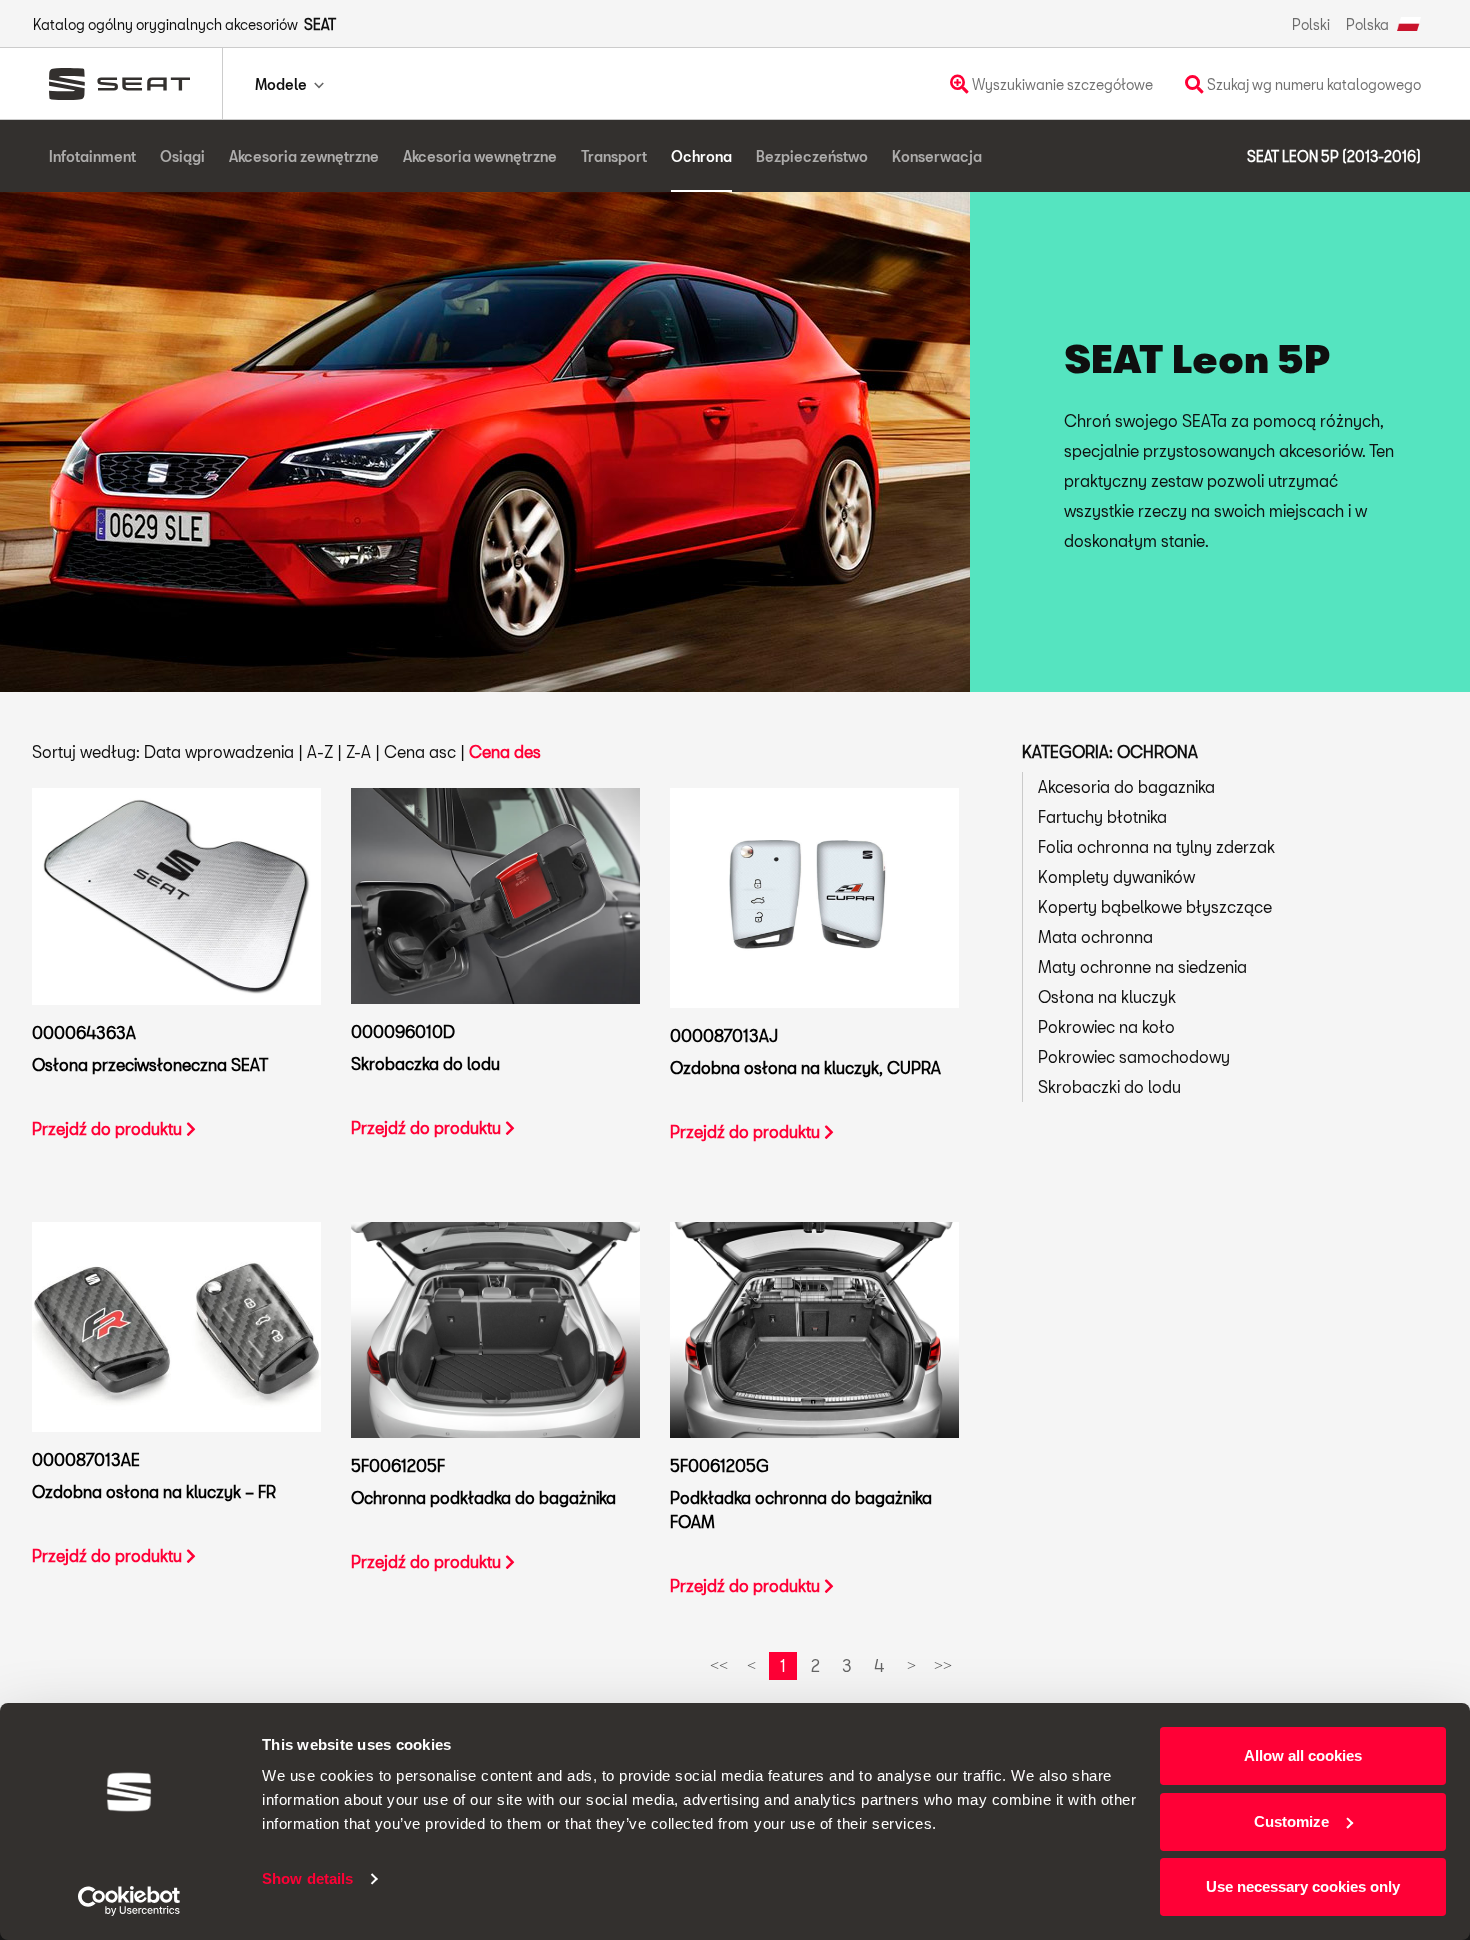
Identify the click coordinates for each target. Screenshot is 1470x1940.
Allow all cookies (1303, 1755)
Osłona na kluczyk (1107, 996)
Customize (1291, 1821)
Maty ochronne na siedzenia (1142, 966)
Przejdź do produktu (109, 1128)
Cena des (505, 751)
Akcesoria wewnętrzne (480, 156)
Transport (614, 156)
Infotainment (92, 156)
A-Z (320, 751)
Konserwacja (937, 156)
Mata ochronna (1095, 936)
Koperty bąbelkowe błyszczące (1155, 906)
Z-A (358, 751)
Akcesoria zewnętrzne (304, 156)
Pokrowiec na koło (1106, 1026)
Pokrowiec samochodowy (1134, 1056)
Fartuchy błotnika (1102, 816)
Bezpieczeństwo (812, 156)
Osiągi (182, 156)
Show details (307, 1878)
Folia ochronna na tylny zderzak (1156, 846)
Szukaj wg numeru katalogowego (1312, 84)
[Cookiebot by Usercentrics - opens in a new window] (129, 1901)
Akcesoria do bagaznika (1126, 786)
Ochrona (701, 156)
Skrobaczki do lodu (1109, 1086)
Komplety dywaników (1116, 876)
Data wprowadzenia (219, 751)
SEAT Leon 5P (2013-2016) (1334, 156)
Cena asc (420, 751)
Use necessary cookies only (1303, 1886)
